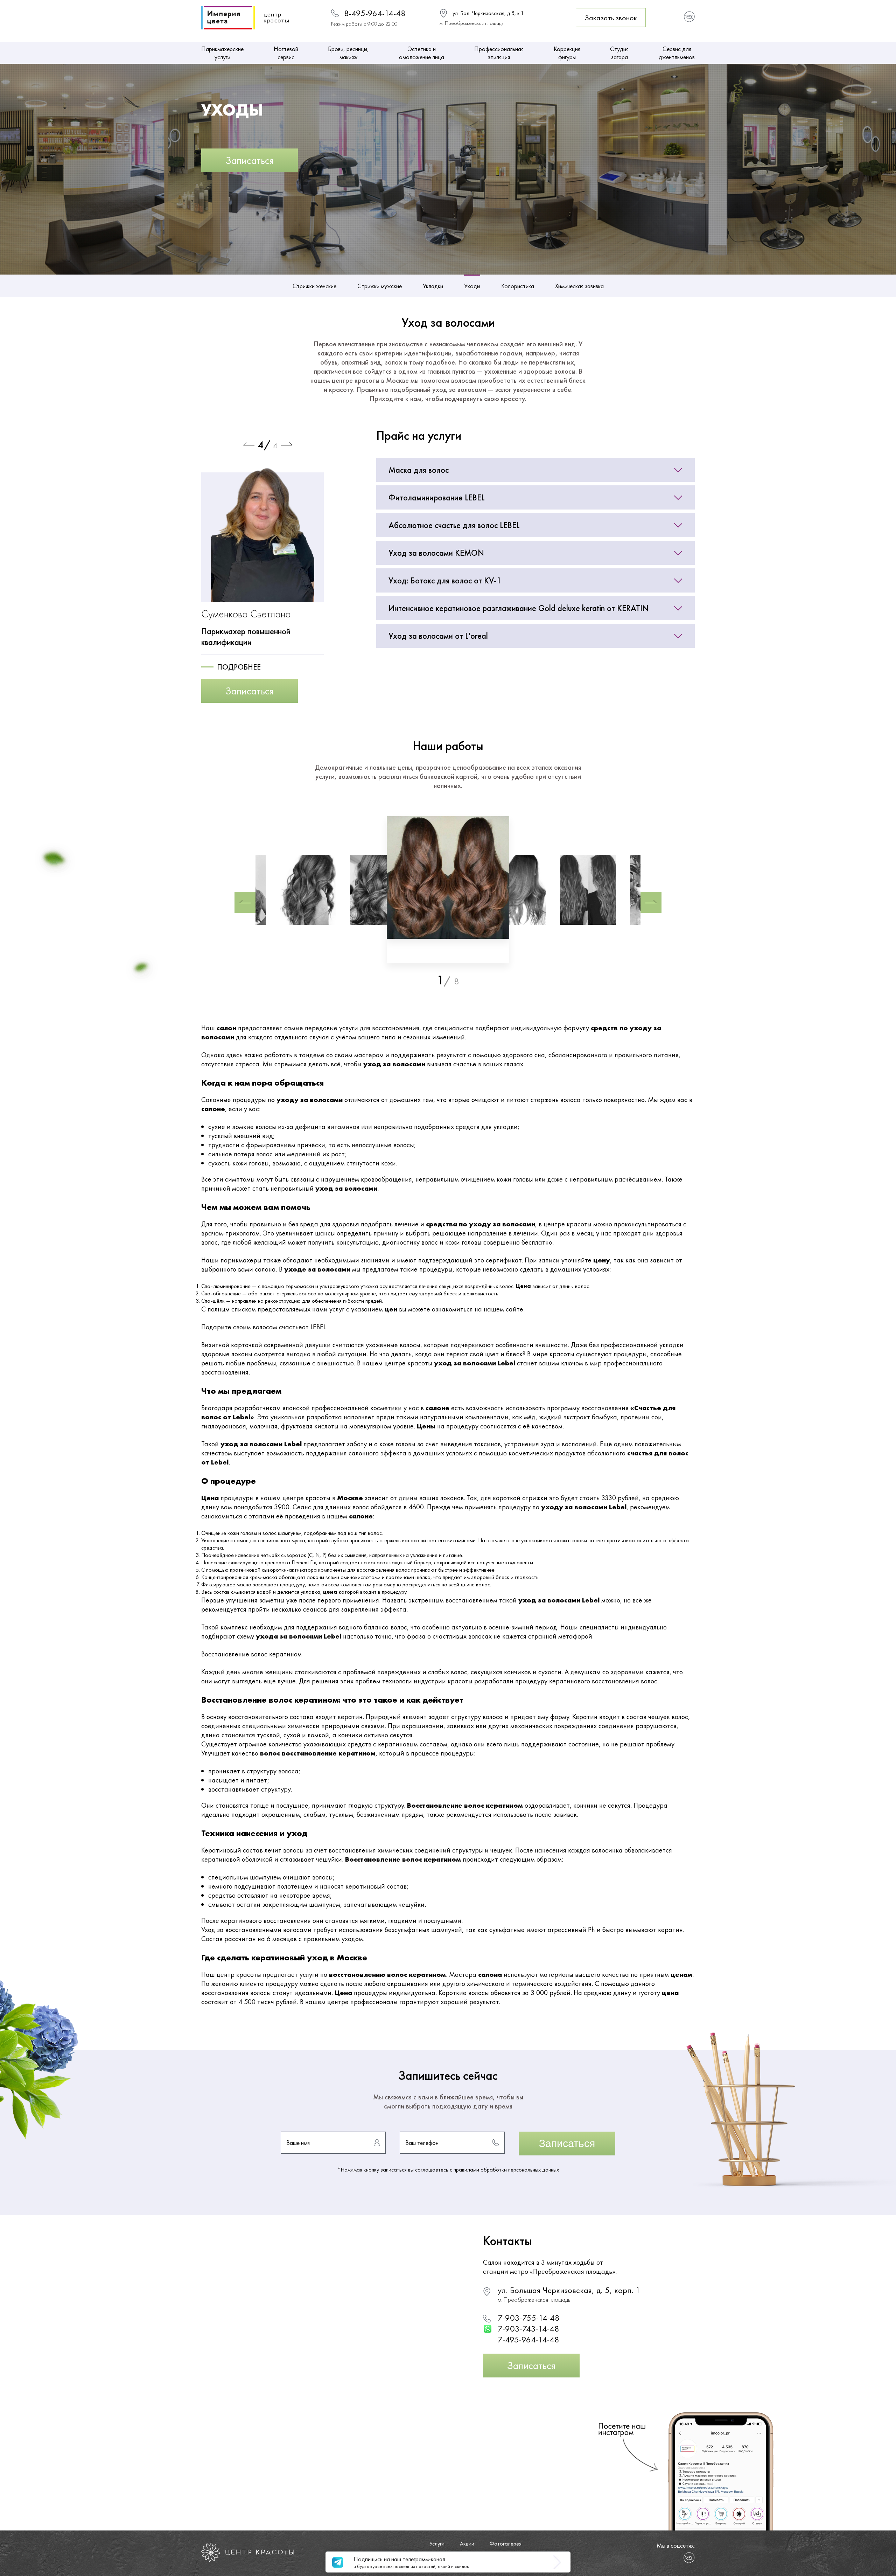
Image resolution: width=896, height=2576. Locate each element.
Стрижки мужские (380, 286)
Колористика (518, 286)
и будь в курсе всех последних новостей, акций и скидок (411, 2562)
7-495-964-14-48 (528, 2339)
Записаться (250, 160)
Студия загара (619, 53)
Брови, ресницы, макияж (348, 53)
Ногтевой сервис (286, 53)
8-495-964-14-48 (375, 13)
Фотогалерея (506, 2544)
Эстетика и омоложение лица (422, 53)
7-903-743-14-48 (528, 2329)
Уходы (472, 286)
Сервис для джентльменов (677, 53)
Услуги (437, 2544)
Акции (467, 2544)
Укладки (433, 286)
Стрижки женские (314, 286)
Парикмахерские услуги (222, 53)
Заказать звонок (611, 18)
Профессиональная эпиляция (499, 53)
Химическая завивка (579, 286)
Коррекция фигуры (567, 53)
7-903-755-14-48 (529, 2318)
